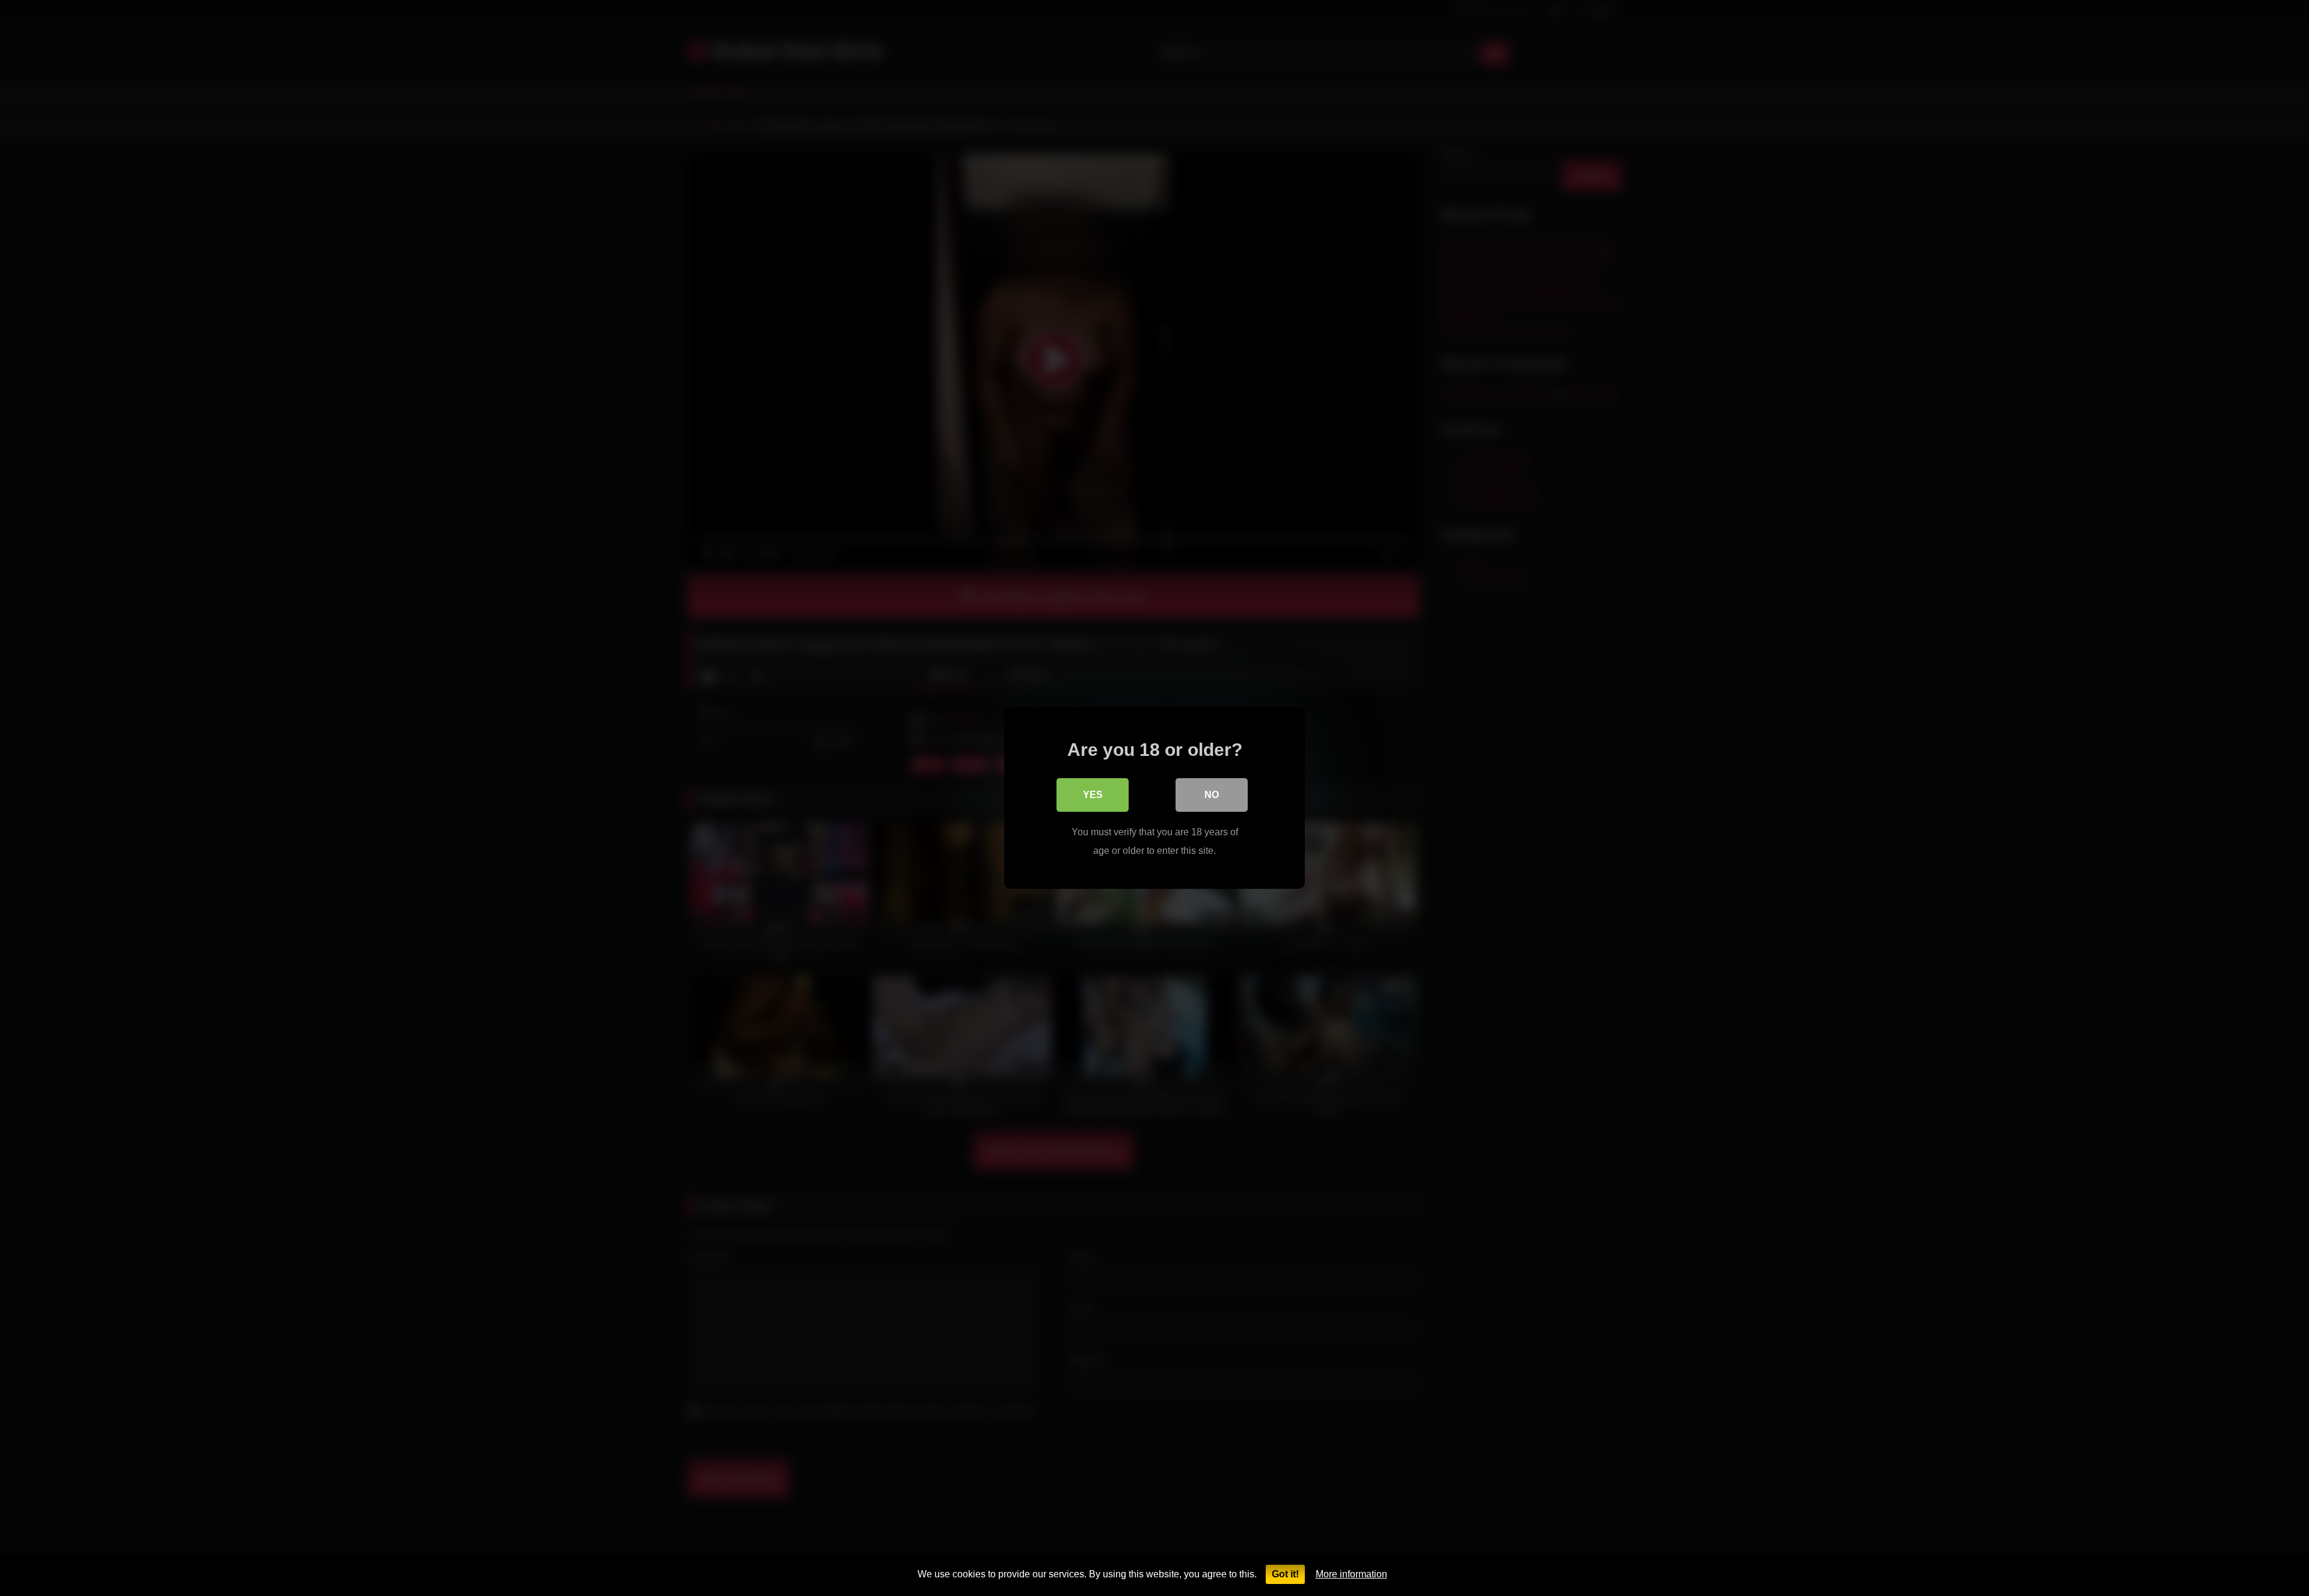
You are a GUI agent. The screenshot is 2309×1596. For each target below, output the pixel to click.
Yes (1093, 795)
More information (1351, 1574)
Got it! (1285, 1574)
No (1212, 795)
